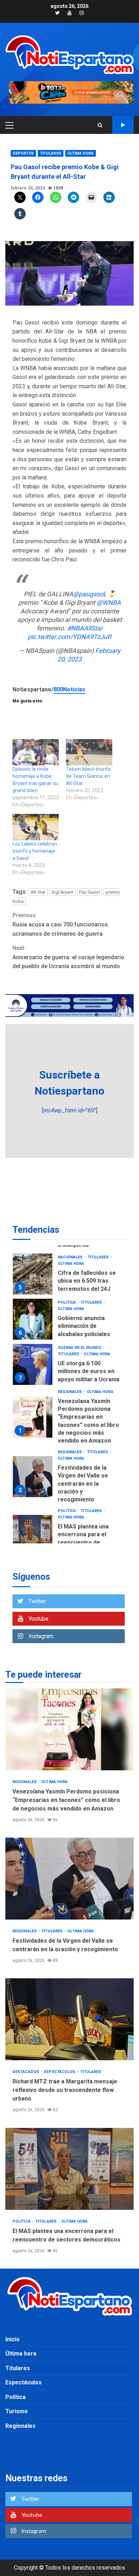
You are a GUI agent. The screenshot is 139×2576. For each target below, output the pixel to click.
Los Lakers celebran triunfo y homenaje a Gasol (35, 851)
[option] (69, 1276)
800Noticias (69, 689)
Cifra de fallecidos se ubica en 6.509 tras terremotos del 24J (33, 1274)
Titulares (51, 153)
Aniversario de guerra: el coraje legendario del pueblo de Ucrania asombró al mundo (68, 957)
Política (67, 1302)
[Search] (100, 125)
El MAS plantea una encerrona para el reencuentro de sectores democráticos (33, 1535)
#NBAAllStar (85, 628)
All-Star (38, 892)
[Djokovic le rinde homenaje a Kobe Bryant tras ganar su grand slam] (36, 752)
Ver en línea (123, 125)
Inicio (12, 2339)
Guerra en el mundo (80, 1348)
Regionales (70, 1392)
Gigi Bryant (62, 892)
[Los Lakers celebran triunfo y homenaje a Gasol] (36, 827)
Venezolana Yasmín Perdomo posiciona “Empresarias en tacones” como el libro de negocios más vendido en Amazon (33, 1417)
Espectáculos (60, 2072)
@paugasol (89, 594)
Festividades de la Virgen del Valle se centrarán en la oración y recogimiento (33, 1477)
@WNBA (109, 603)
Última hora (81, 153)
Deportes (23, 153)
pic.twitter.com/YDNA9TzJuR (69, 637)
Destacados (26, 2072)
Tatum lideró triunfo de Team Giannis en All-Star (88, 776)
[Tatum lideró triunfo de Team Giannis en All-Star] (89, 752)
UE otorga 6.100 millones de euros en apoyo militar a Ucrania (33, 1364)
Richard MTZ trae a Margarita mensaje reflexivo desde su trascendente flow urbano (69, 2019)
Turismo (17, 2411)
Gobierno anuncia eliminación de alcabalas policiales (33, 1319)
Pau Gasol (89, 892)
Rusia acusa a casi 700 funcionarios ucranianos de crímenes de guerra (60, 924)
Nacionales (71, 1257)
